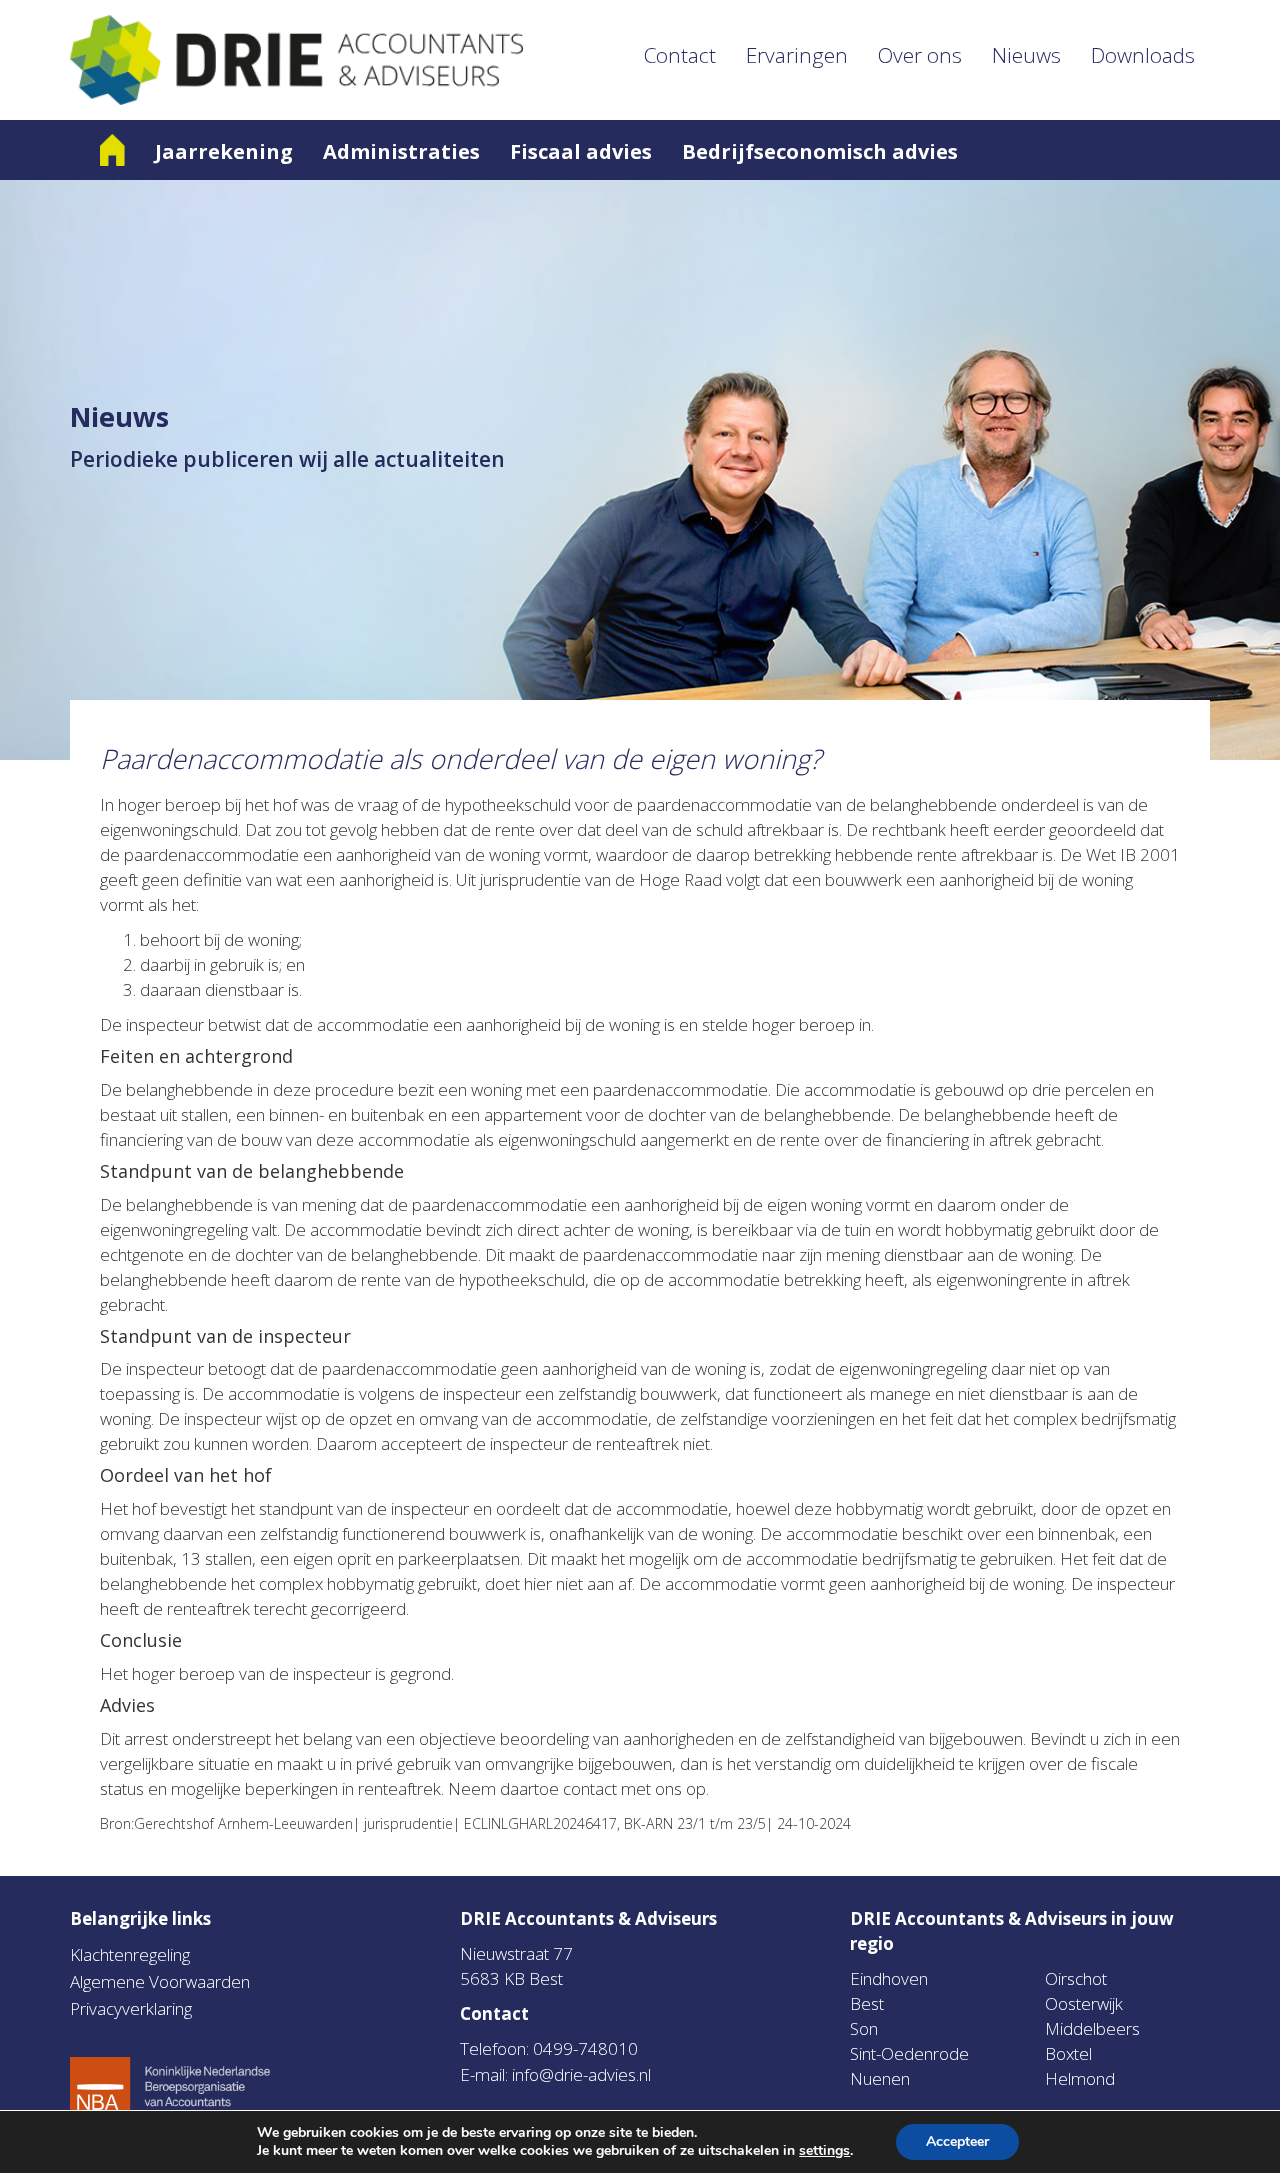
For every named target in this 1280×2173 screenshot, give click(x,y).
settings (824, 2151)
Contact (680, 55)
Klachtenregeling (130, 1954)
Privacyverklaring (131, 2008)
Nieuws (1026, 55)
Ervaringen (797, 55)
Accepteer (957, 2141)
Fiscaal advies (581, 151)
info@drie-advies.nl (581, 2074)
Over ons (920, 55)
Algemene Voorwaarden (160, 1981)
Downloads (1143, 55)
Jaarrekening (224, 151)
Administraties (401, 151)
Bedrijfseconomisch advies (820, 151)
